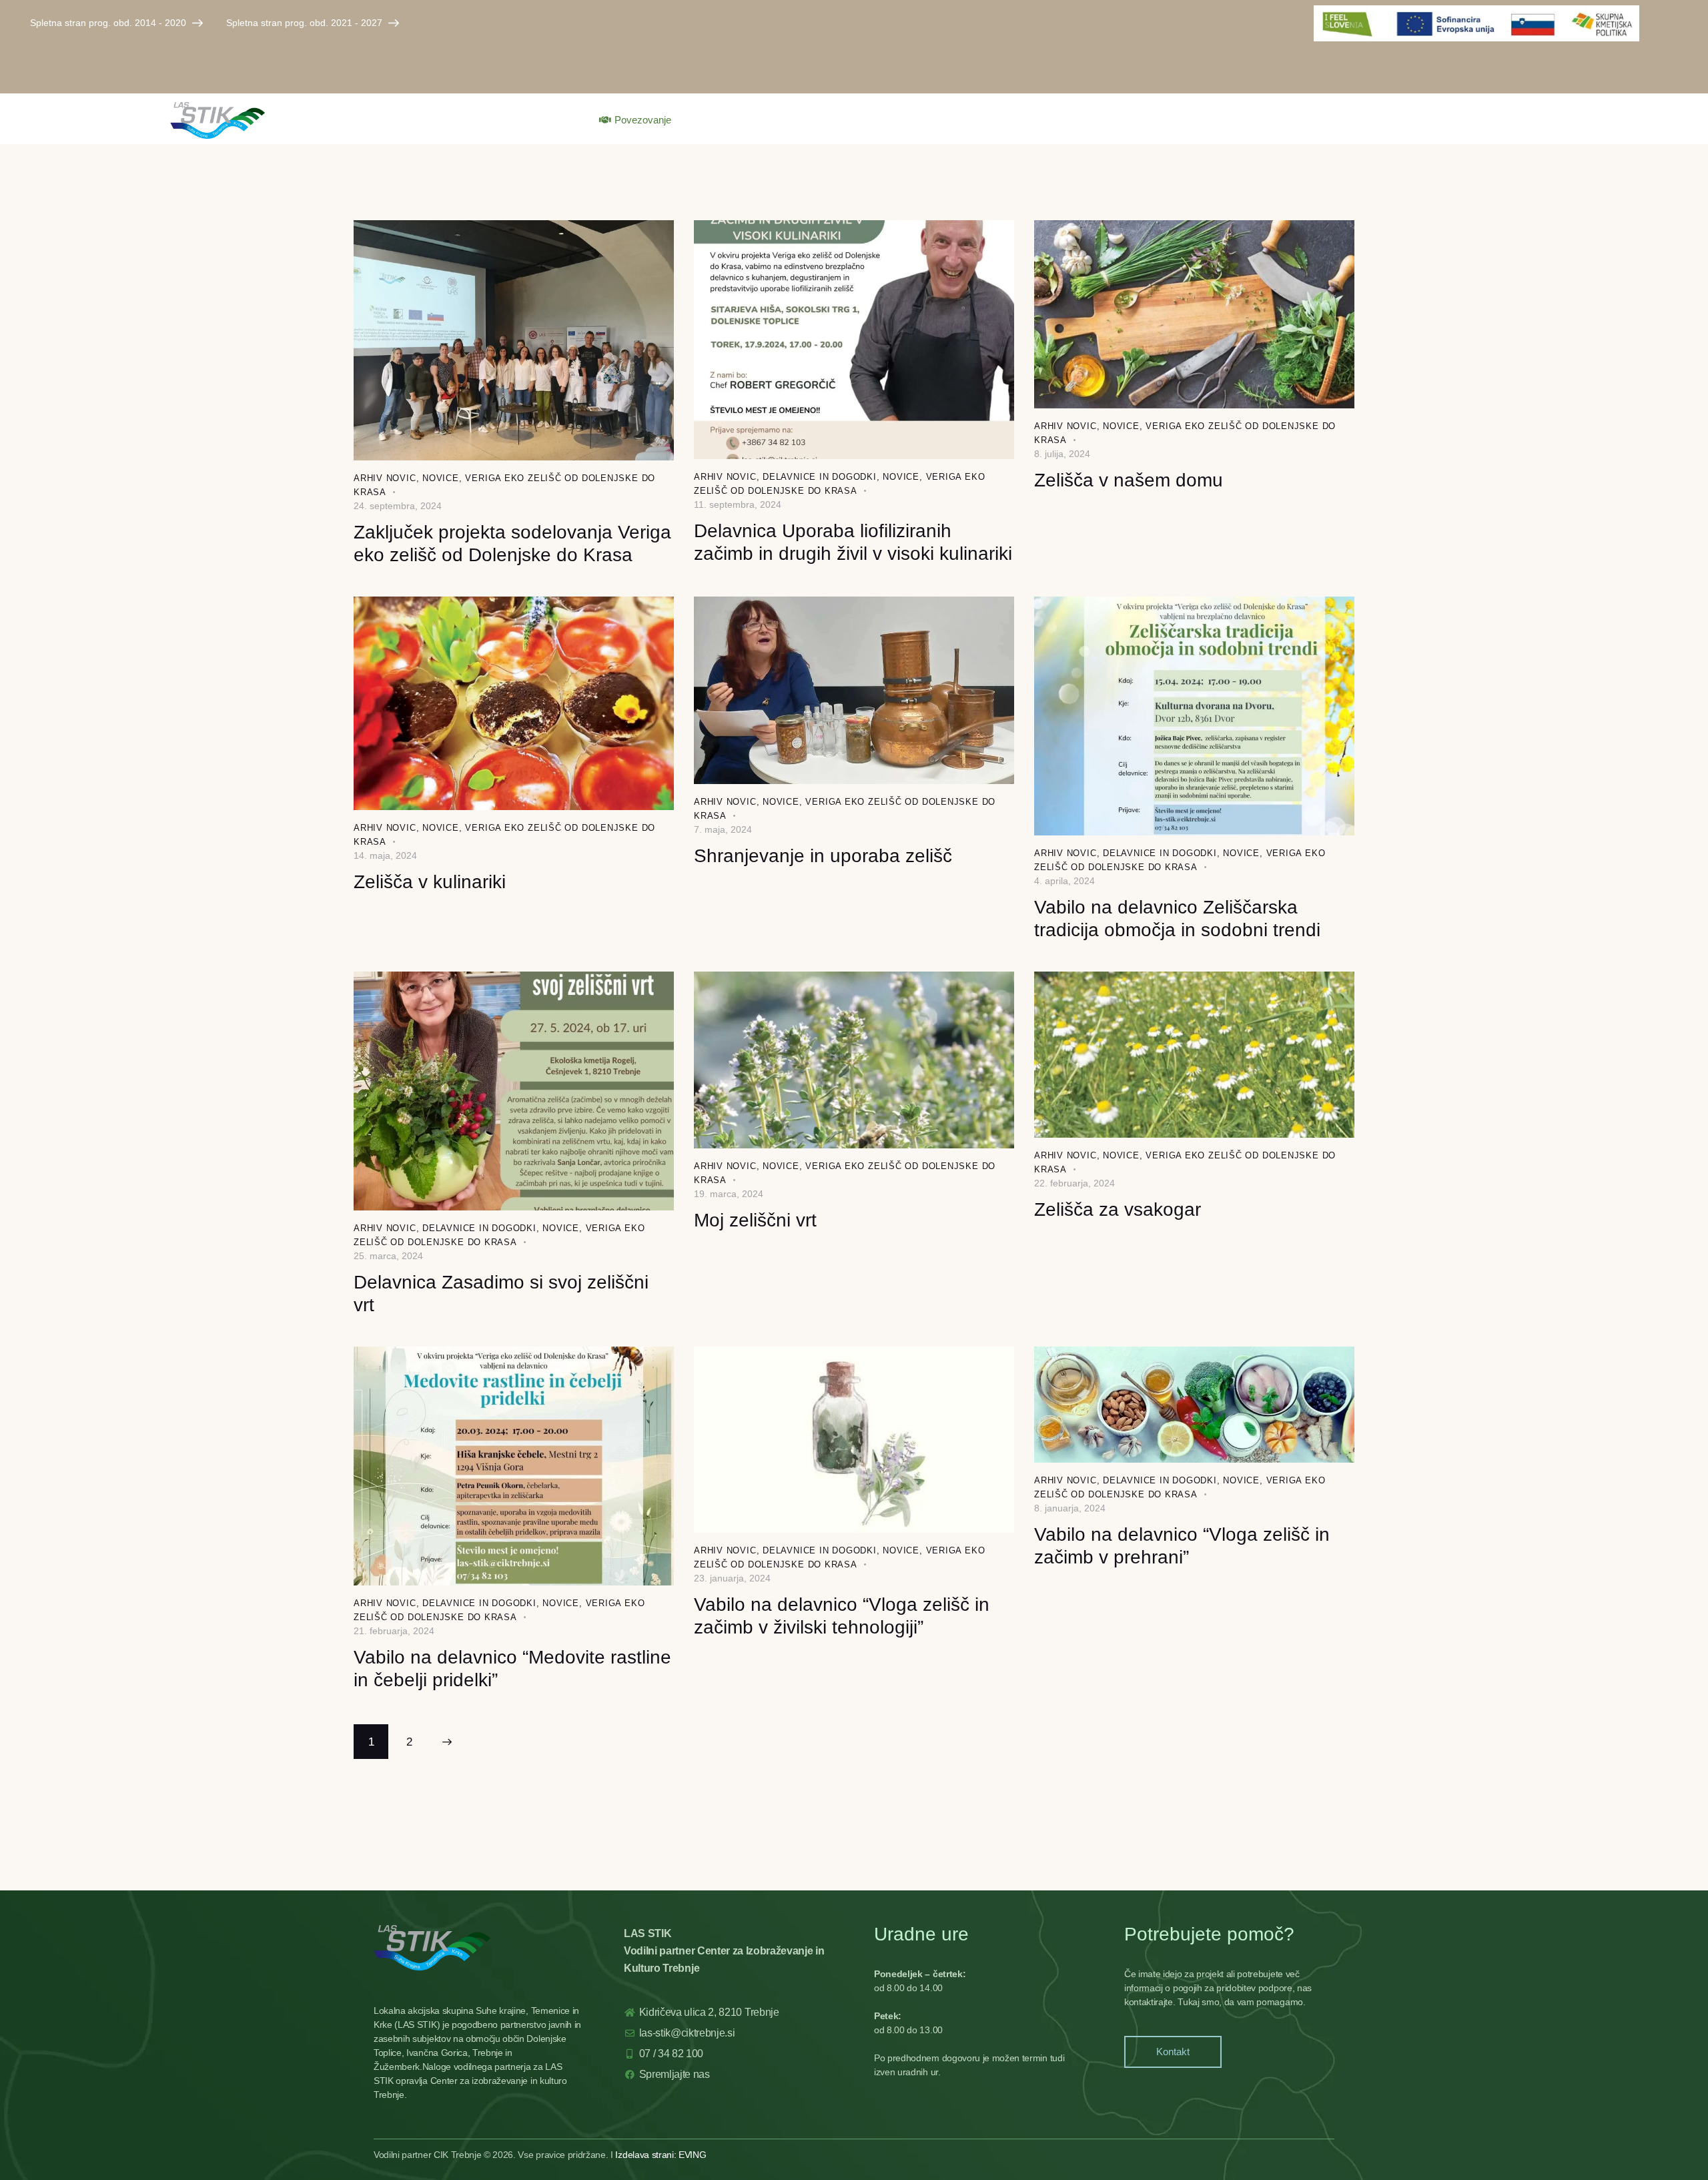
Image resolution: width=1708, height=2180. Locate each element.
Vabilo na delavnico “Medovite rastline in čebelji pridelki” (512, 1669)
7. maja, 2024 (723, 829)
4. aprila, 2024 (1064, 881)
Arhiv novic (385, 478)
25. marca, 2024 (388, 1256)
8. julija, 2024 (1062, 454)
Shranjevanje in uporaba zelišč (823, 856)
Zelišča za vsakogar (1118, 1209)
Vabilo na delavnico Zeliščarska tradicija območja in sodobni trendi (1177, 919)
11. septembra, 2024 (738, 504)
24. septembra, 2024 (398, 506)
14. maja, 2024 (385, 855)
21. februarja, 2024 (394, 1631)
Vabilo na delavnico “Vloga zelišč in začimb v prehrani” (1182, 1546)
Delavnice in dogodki (820, 477)
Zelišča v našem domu (1129, 480)
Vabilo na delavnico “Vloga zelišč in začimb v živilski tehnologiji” (842, 1616)
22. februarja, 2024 (1075, 1183)
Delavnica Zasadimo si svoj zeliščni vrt (501, 1294)
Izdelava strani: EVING (661, 2155)
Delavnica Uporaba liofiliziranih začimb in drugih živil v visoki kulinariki (853, 542)
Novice (441, 478)
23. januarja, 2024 (732, 1578)
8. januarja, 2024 (1070, 1508)
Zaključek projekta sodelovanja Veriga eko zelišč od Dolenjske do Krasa (512, 543)
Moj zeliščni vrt (755, 1220)
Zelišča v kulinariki (430, 882)
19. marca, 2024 (729, 1194)
